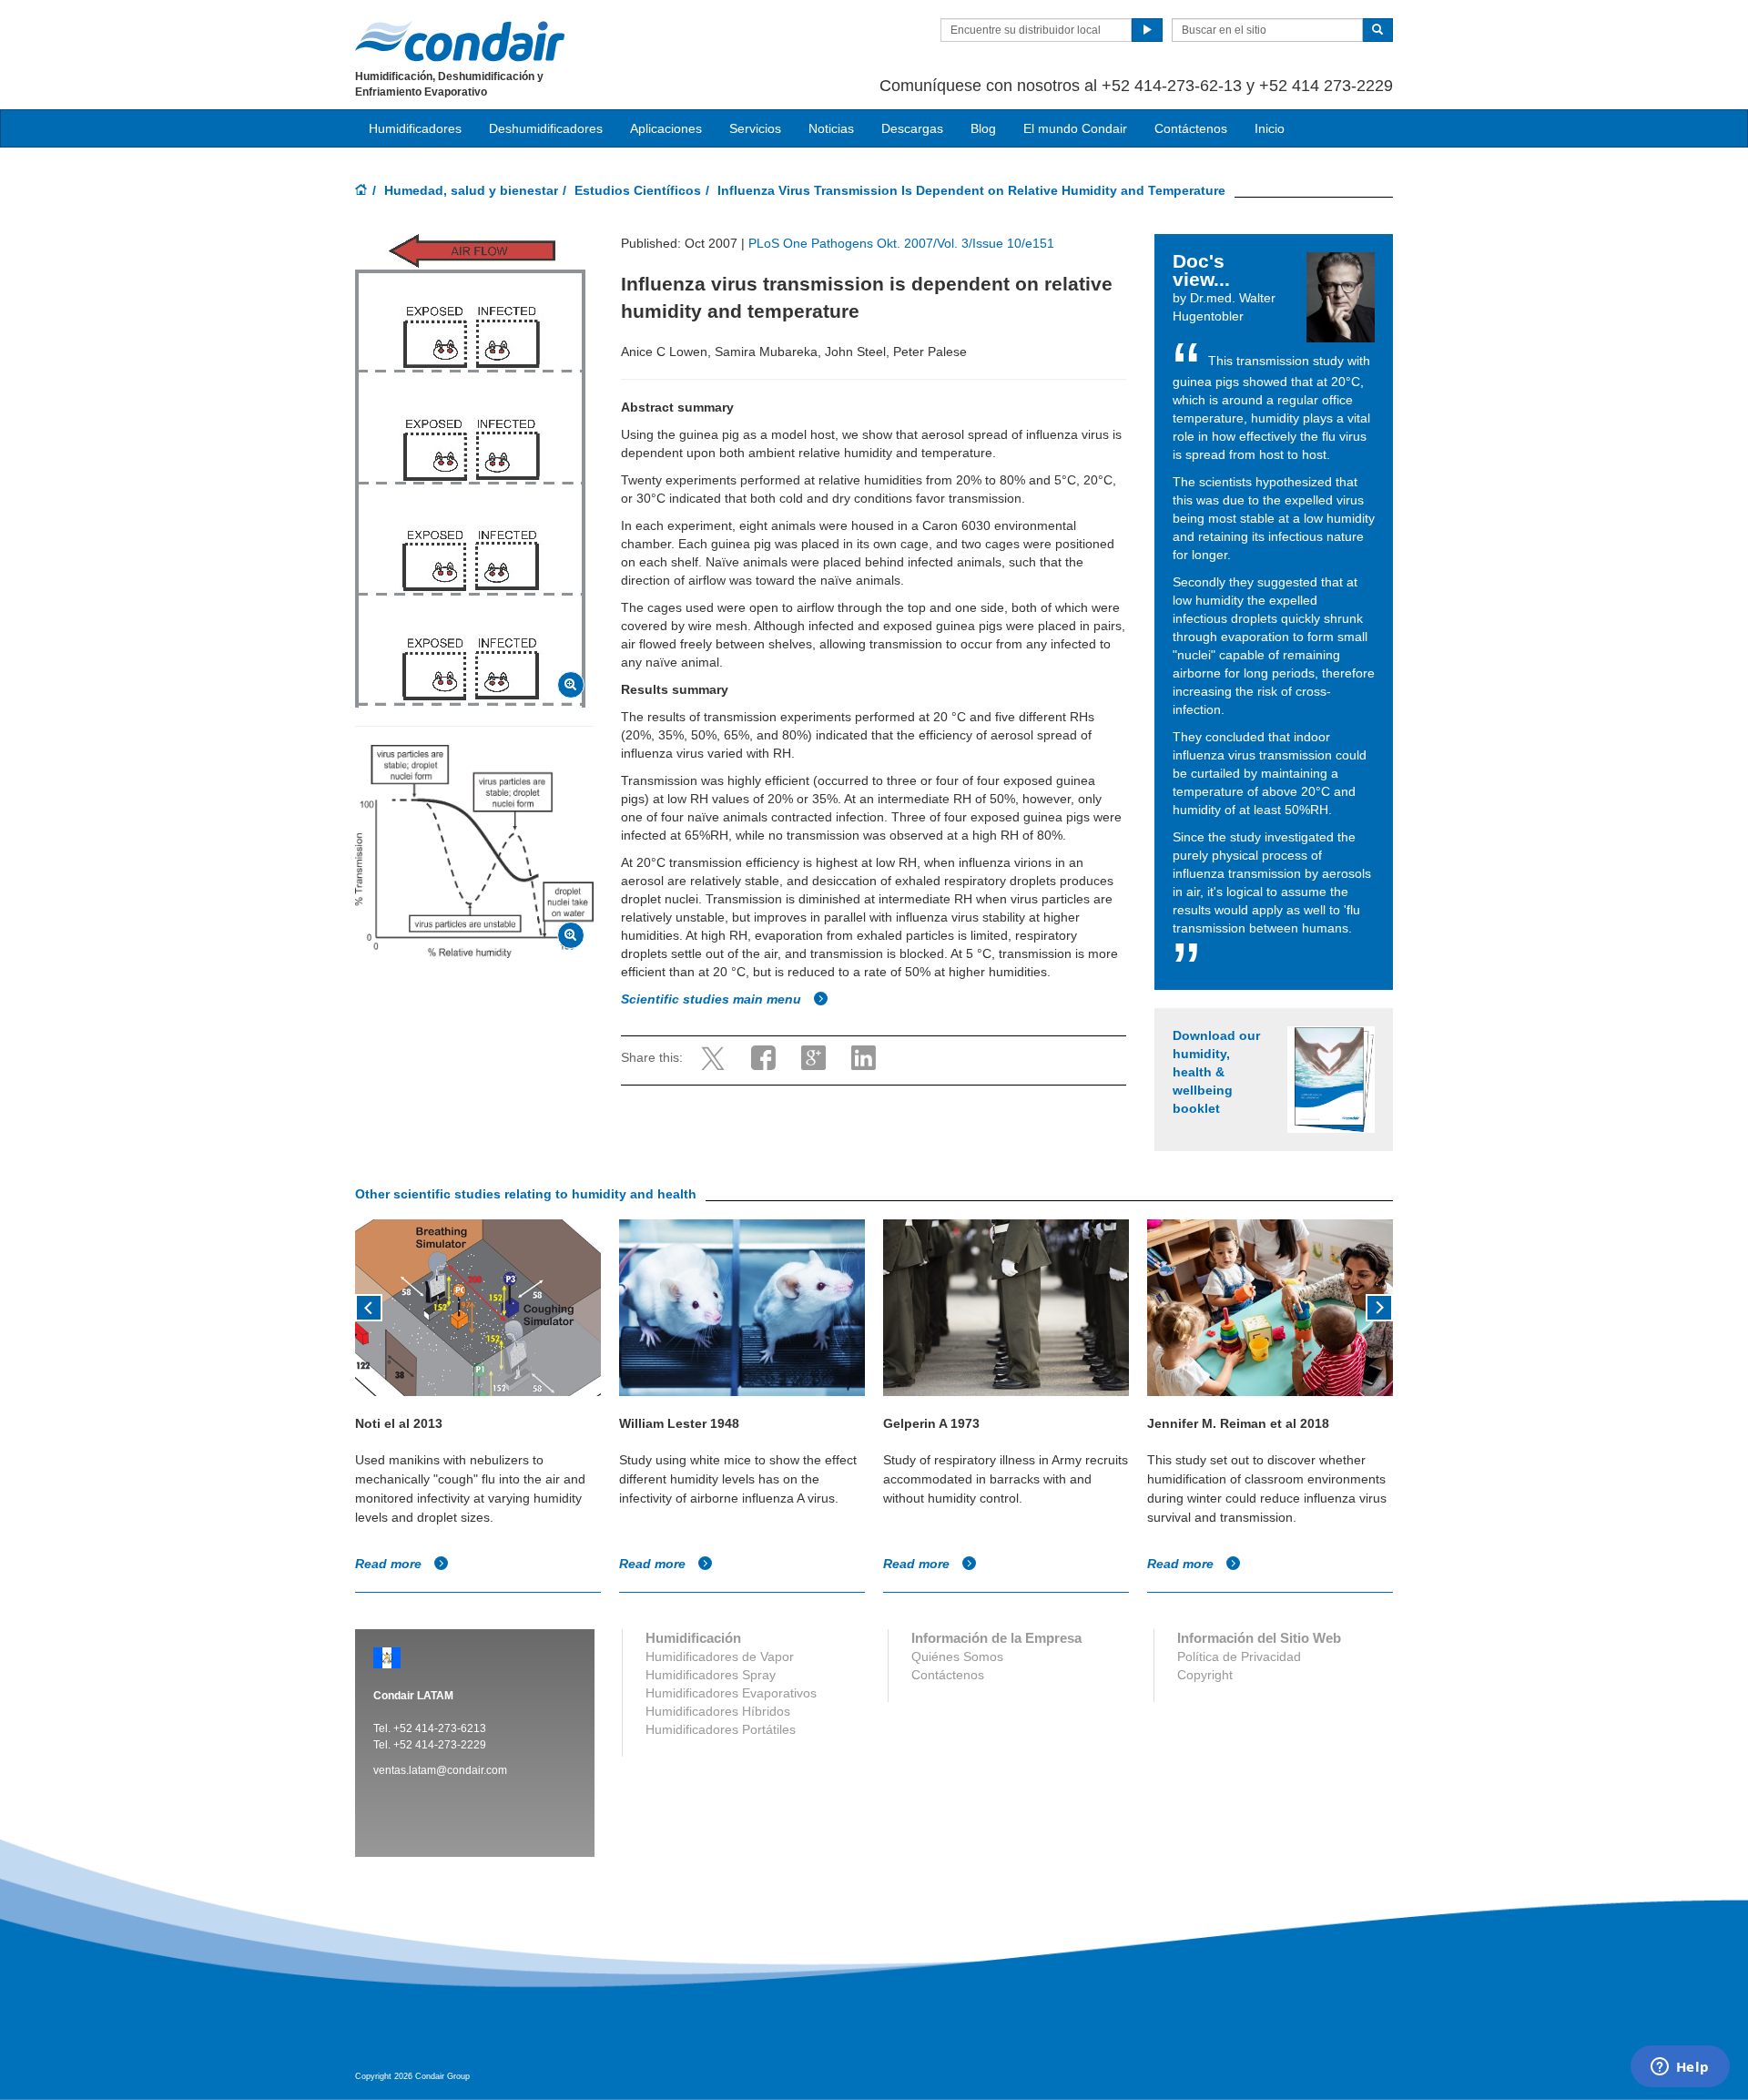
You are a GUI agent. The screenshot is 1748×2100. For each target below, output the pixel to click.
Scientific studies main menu (713, 999)
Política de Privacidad (1239, 1657)
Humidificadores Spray (711, 1675)
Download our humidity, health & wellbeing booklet (1216, 1072)
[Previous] (369, 1306)
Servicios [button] (755, 128)
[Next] (1379, 1306)
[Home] (361, 191)
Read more (390, 1564)
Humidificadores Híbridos (718, 1711)
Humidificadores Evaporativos (731, 1693)
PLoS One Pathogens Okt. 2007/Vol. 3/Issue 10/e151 (901, 243)
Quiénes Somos (957, 1657)
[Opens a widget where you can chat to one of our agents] (1680, 2068)
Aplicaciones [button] (666, 128)
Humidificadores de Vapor (720, 1657)
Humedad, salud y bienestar (471, 190)
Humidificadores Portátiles (721, 1729)
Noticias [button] (831, 128)
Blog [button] (983, 128)
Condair (460, 41)
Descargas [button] (912, 128)
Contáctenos (1191, 128)
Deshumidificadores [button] (546, 128)
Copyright (1205, 1675)
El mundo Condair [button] (1075, 128)
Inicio (1270, 128)
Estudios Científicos (638, 190)
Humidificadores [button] (415, 128)
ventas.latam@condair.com (440, 1770)
